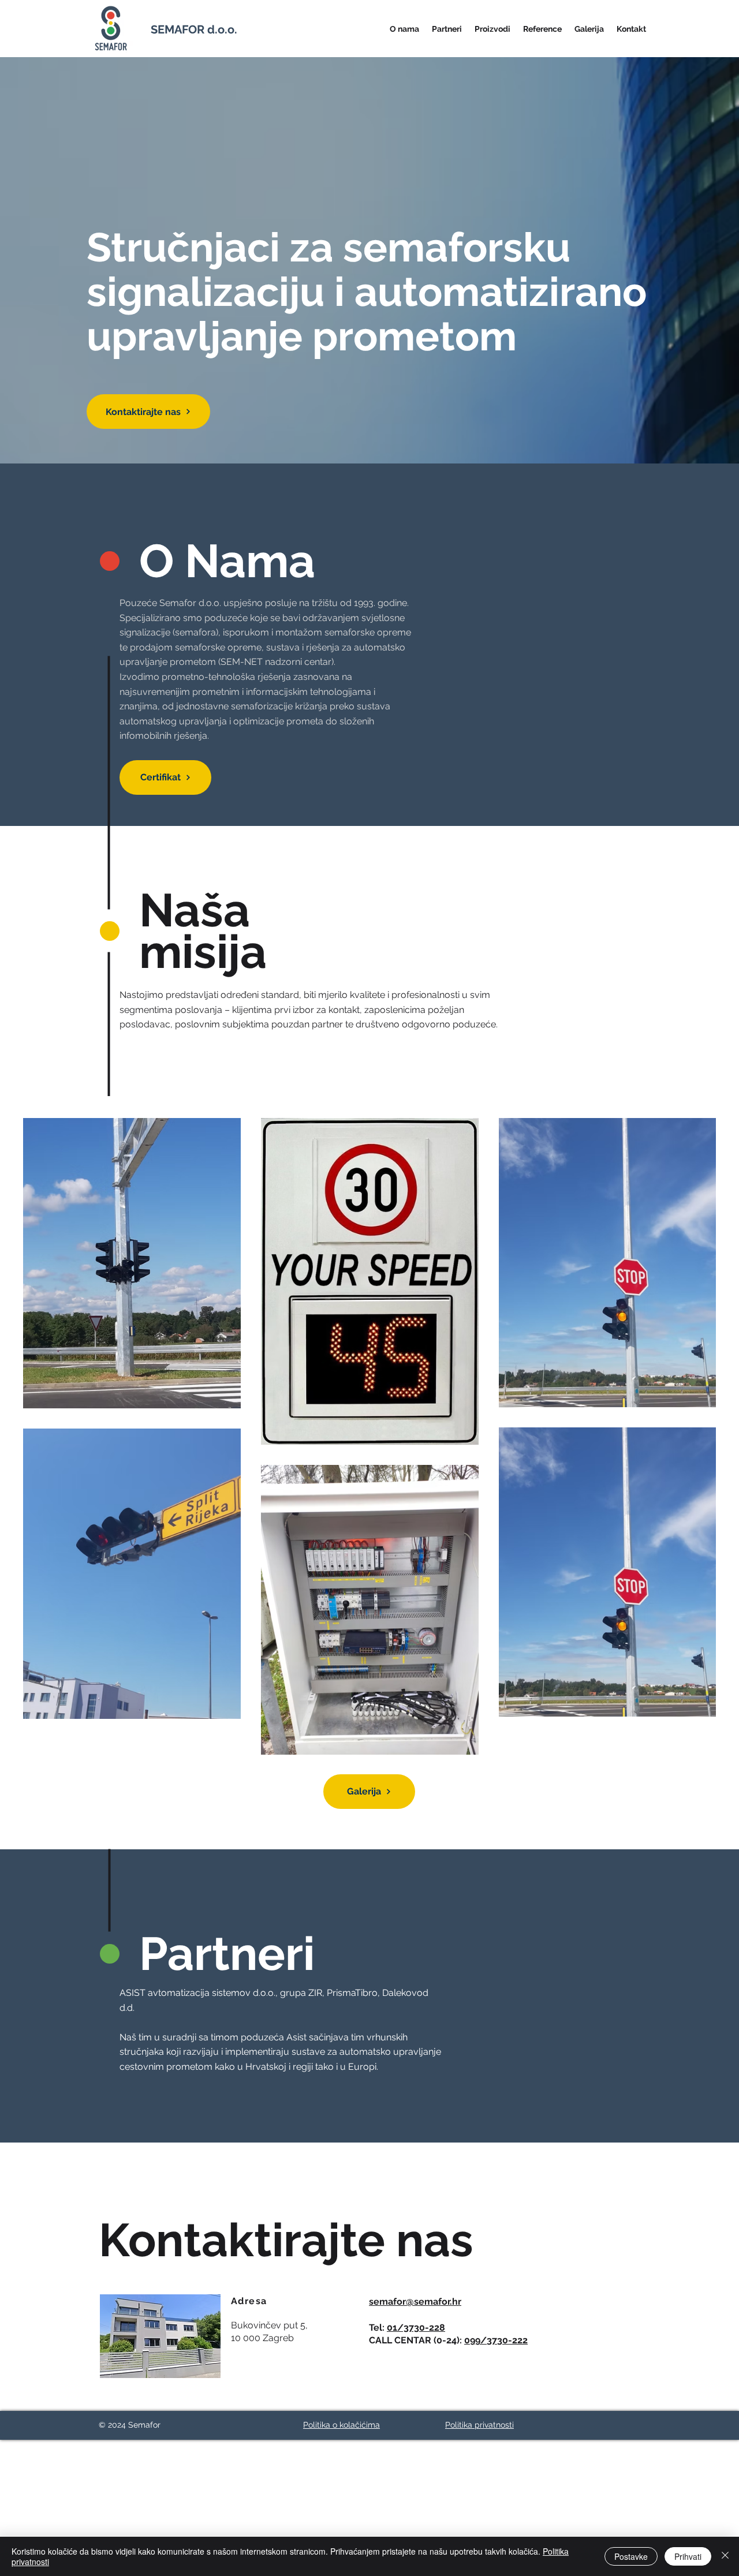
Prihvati (688, 2556)
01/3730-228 (416, 2328)
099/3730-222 (496, 2340)
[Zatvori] (725, 2556)
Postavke (631, 2556)
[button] (404, 29)
